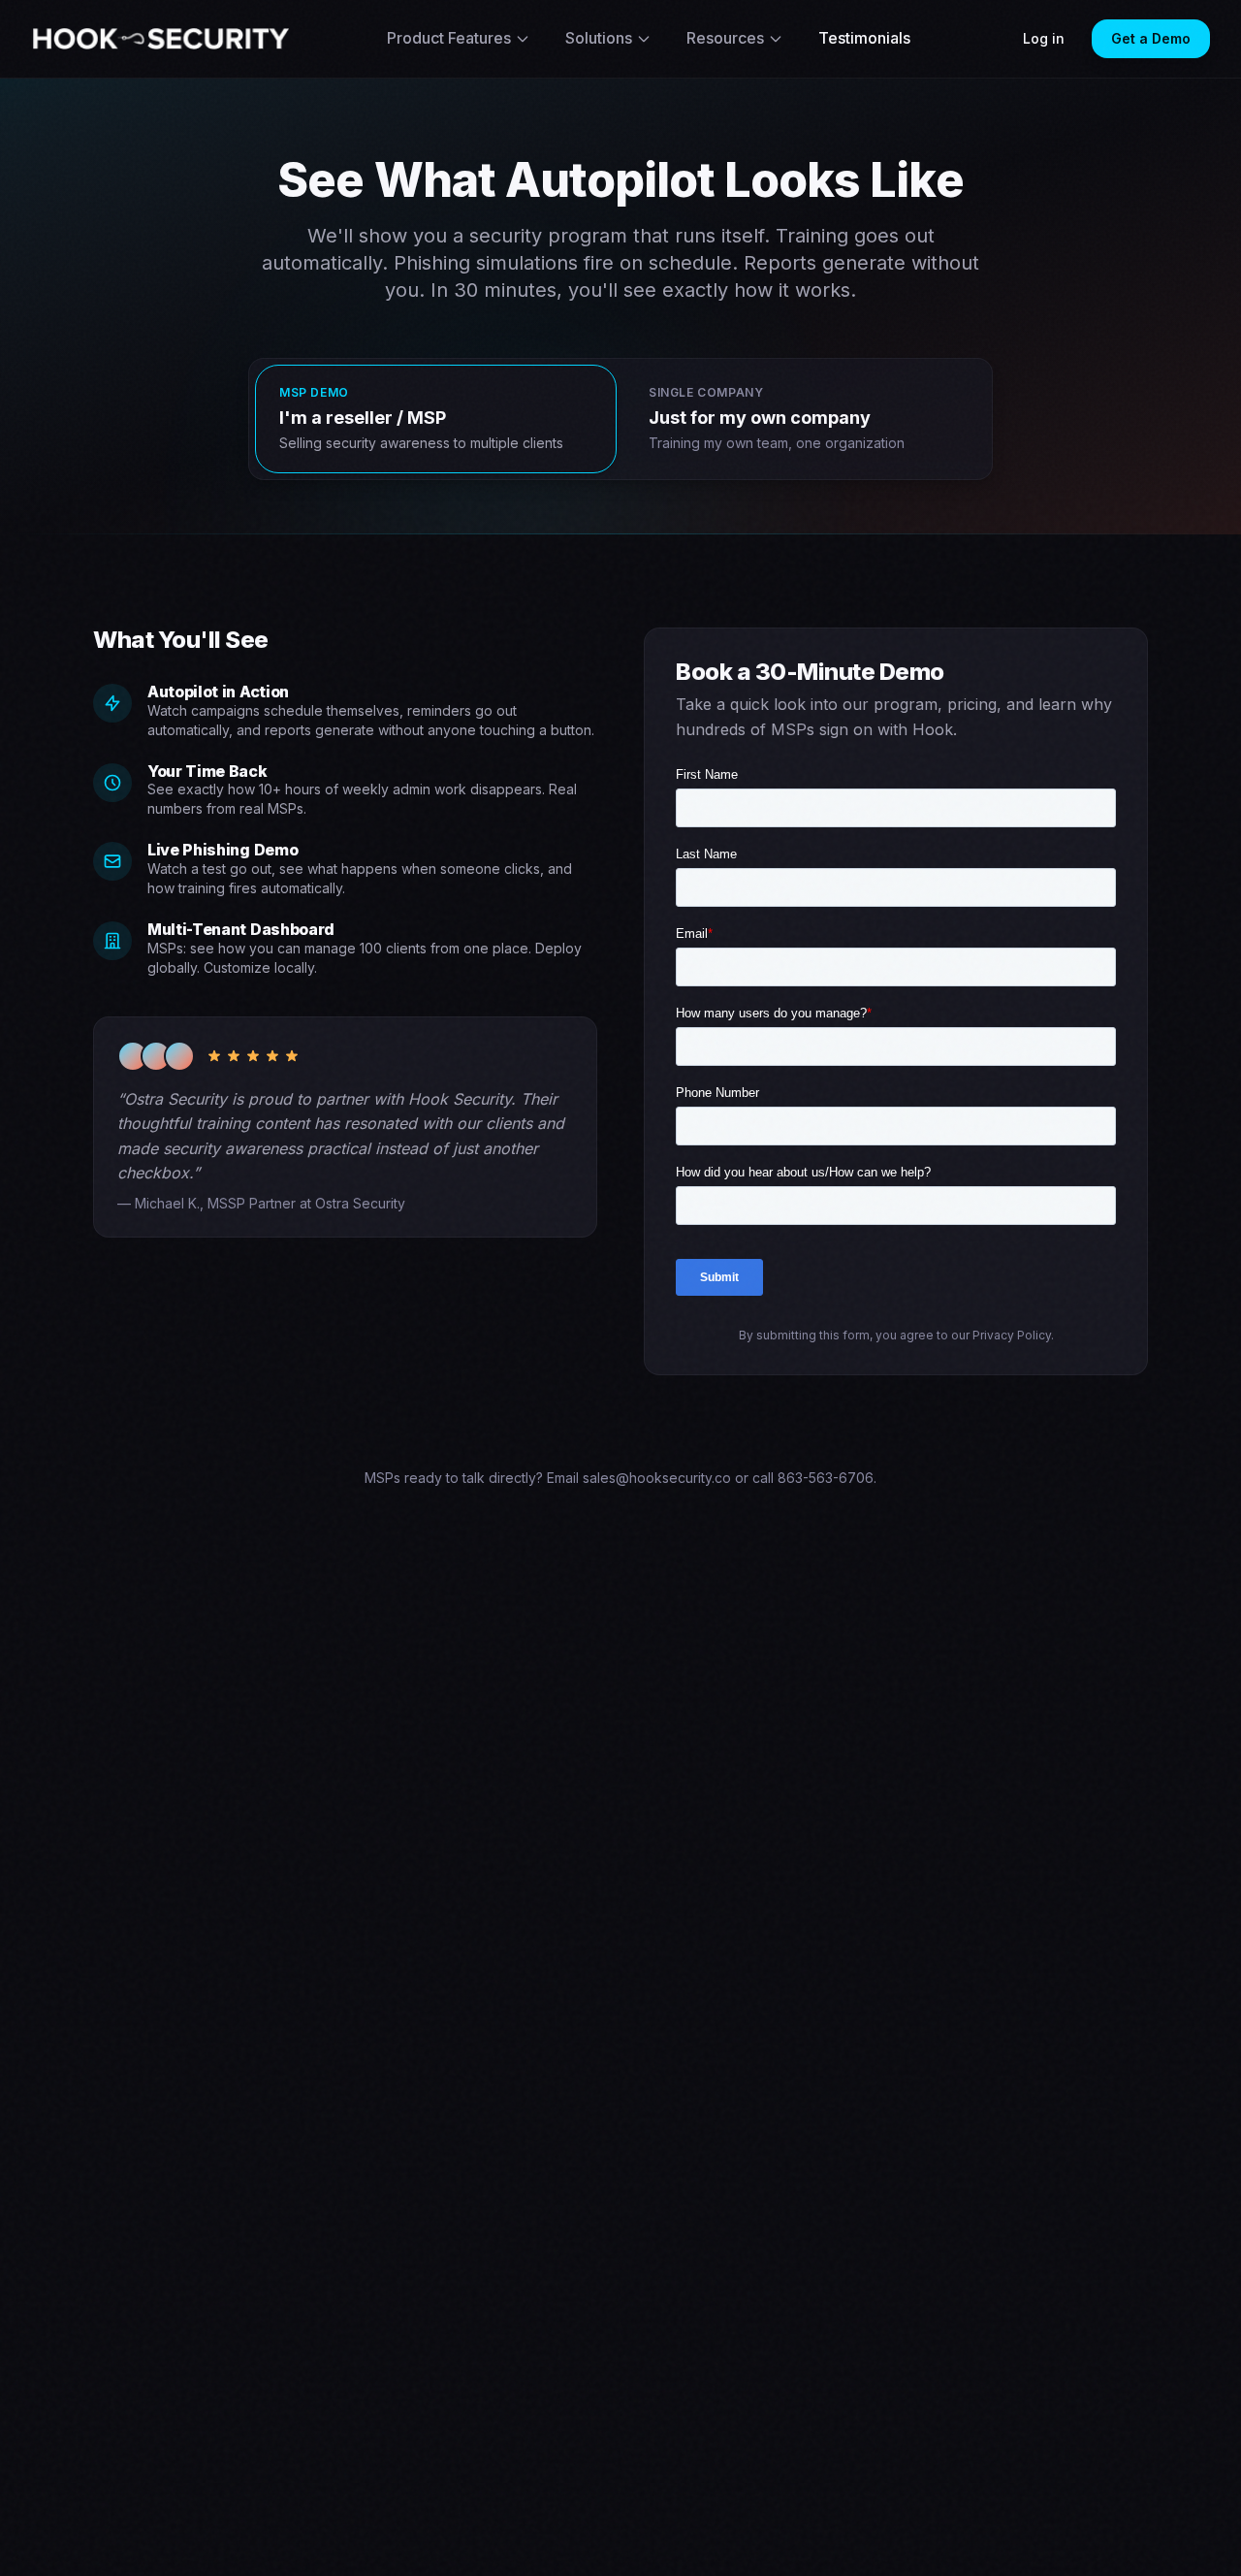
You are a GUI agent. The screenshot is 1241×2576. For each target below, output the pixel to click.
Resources (725, 38)
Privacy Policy (1012, 1335)
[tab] (436, 419)
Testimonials (864, 38)
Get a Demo (1151, 38)
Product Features (449, 38)
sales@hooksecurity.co (657, 1478)
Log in (1044, 38)
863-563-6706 (826, 1478)
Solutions (599, 38)
